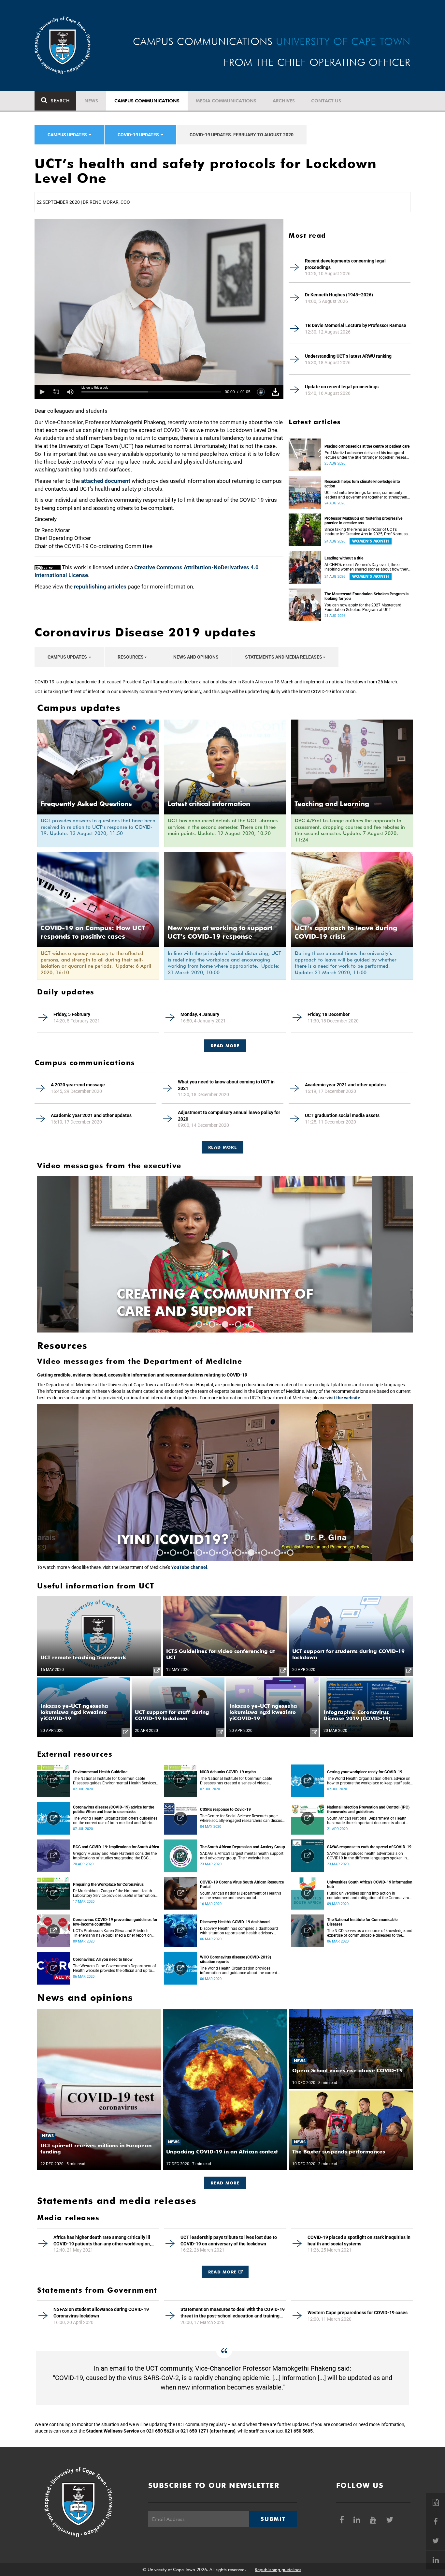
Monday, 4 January (200, 1014)
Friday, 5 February (72, 1014)
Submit (273, 2519)
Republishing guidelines (278, 2569)
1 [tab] (199, 1324)
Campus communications (147, 101)
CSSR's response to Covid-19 (225, 1809)
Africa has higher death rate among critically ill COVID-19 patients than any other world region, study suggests (102, 2241)
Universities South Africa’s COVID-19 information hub (370, 1884)
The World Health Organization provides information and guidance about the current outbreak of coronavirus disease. (239, 1971)
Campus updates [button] (68, 135)
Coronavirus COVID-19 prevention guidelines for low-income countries (115, 1922)
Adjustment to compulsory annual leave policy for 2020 (229, 1116)
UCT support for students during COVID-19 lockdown (348, 1654)
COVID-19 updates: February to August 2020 (242, 135)
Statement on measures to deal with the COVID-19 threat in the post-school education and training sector (233, 2313)
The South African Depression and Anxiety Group (243, 1847)
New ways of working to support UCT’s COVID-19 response (220, 932)
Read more (223, 1147)
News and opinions (196, 657)
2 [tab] (212, 1324)
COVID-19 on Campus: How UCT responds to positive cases (93, 932)
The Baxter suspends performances (339, 2152)
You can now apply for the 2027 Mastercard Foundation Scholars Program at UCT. (363, 607)
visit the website (343, 1398)
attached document (106, 481)
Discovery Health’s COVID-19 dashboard (235, 1922)
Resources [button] (131, 657)
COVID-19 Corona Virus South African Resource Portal (242, 1884)
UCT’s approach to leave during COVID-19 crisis (346, 932)
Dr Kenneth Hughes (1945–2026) (339, 295)
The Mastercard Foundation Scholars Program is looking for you (366, 596)
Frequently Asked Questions (86, 804)
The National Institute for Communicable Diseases (362, 1922)
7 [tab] (238, 1553)
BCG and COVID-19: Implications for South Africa (116, 1847)
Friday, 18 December (329, 1014)
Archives (284, 101)
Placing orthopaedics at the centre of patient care (367, 446)
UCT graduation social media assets (342, 1115)
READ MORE (225, 1046)
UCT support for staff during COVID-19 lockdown (172, 1715)
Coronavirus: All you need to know (103, 1959)
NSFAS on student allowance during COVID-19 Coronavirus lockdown (101, 2313)
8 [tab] (251, 1553)
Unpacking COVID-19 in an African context (222, 2152)
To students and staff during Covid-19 (213, 1303)
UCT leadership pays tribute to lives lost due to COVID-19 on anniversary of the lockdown (229, 2241)
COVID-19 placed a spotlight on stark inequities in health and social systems (359, 2241)
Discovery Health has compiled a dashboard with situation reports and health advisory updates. (239, 1931)
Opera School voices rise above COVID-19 (347, 2070)
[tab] (225, 1042)
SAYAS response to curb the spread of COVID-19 (369, 1847)
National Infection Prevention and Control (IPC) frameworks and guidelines (368, 1809)
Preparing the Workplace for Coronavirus (108, 1884)
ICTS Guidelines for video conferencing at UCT (221, 1654)
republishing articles (100, 587)
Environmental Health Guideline (100, 1772)
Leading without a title (344, 558)
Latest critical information (209, 804)
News (91, 101)
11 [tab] (290, 1553)
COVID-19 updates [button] (139, 135)
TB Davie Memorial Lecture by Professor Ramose (356, 325)
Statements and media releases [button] (284, 657)
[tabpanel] (225, 1482)
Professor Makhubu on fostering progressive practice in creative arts (363, 521)
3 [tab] (225, 1324)
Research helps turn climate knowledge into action (362, 484)
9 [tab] (264, 1553)
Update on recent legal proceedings (342, 387)
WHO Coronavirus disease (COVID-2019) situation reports (236, 1959)
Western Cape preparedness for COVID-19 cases (358, 2313)
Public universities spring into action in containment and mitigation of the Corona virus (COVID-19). (369, 1896)
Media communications (226, 101)
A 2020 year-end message (78, 1085)
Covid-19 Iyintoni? (189, 1539)
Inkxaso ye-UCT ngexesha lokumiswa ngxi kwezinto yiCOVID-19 (74, 1712)
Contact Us (326, 101)
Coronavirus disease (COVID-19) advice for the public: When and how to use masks (114, 1809)
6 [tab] (225, 1553)
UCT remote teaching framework (83, 1657)
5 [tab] (251, 1324)
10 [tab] (277, 1553)
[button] (42, 392)
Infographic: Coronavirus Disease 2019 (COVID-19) (357, 1715)
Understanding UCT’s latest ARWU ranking (348, 356)
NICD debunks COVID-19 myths (228, 1772)
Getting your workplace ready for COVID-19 (365, 1772)
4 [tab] (238, 1324)
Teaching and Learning (332, 804)
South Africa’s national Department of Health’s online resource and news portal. (241, 1896)
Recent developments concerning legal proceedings (345, 264)
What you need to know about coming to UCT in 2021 (226, 1085)
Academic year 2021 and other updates (345, 1085)
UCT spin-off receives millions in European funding (96, 2149)
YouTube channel (189, 1567)
